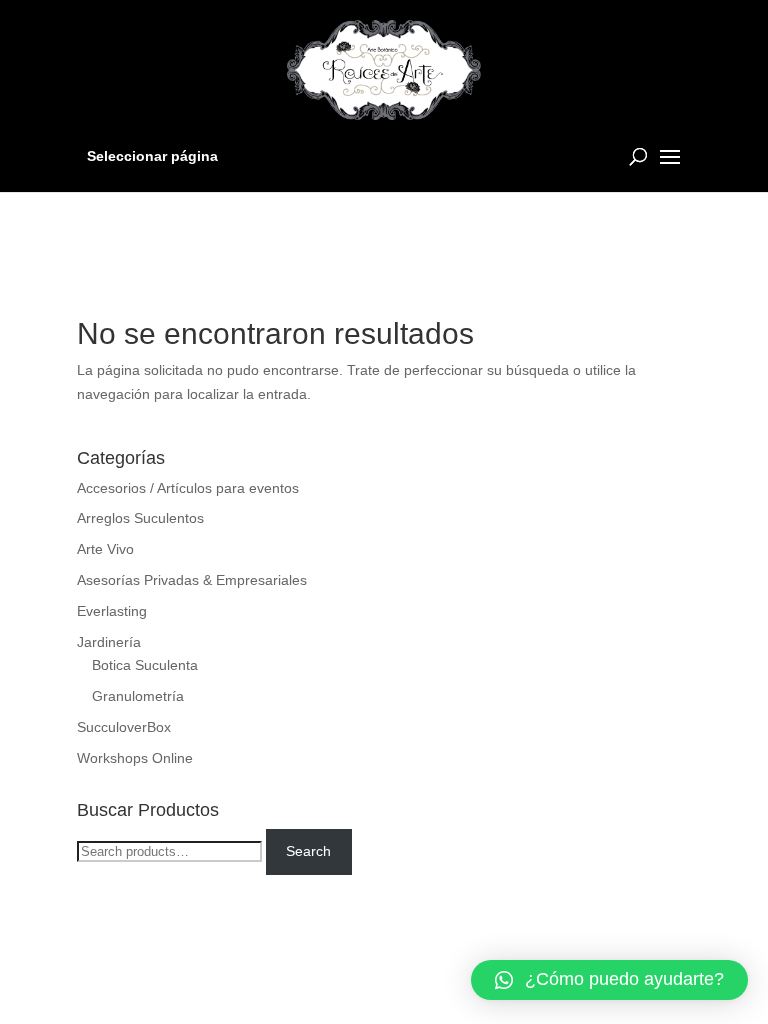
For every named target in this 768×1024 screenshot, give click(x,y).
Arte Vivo (105, 549)
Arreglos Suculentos (140, 518)
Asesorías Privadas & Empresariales (192, 580)
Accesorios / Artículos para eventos (188, 488)
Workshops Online (135, 758)
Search (308, 851)
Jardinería (109, 642)
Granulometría (138, 696)
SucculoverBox (124, 727)
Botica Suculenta (145, 665)
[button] (609, 980)
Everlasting (112, 611)
